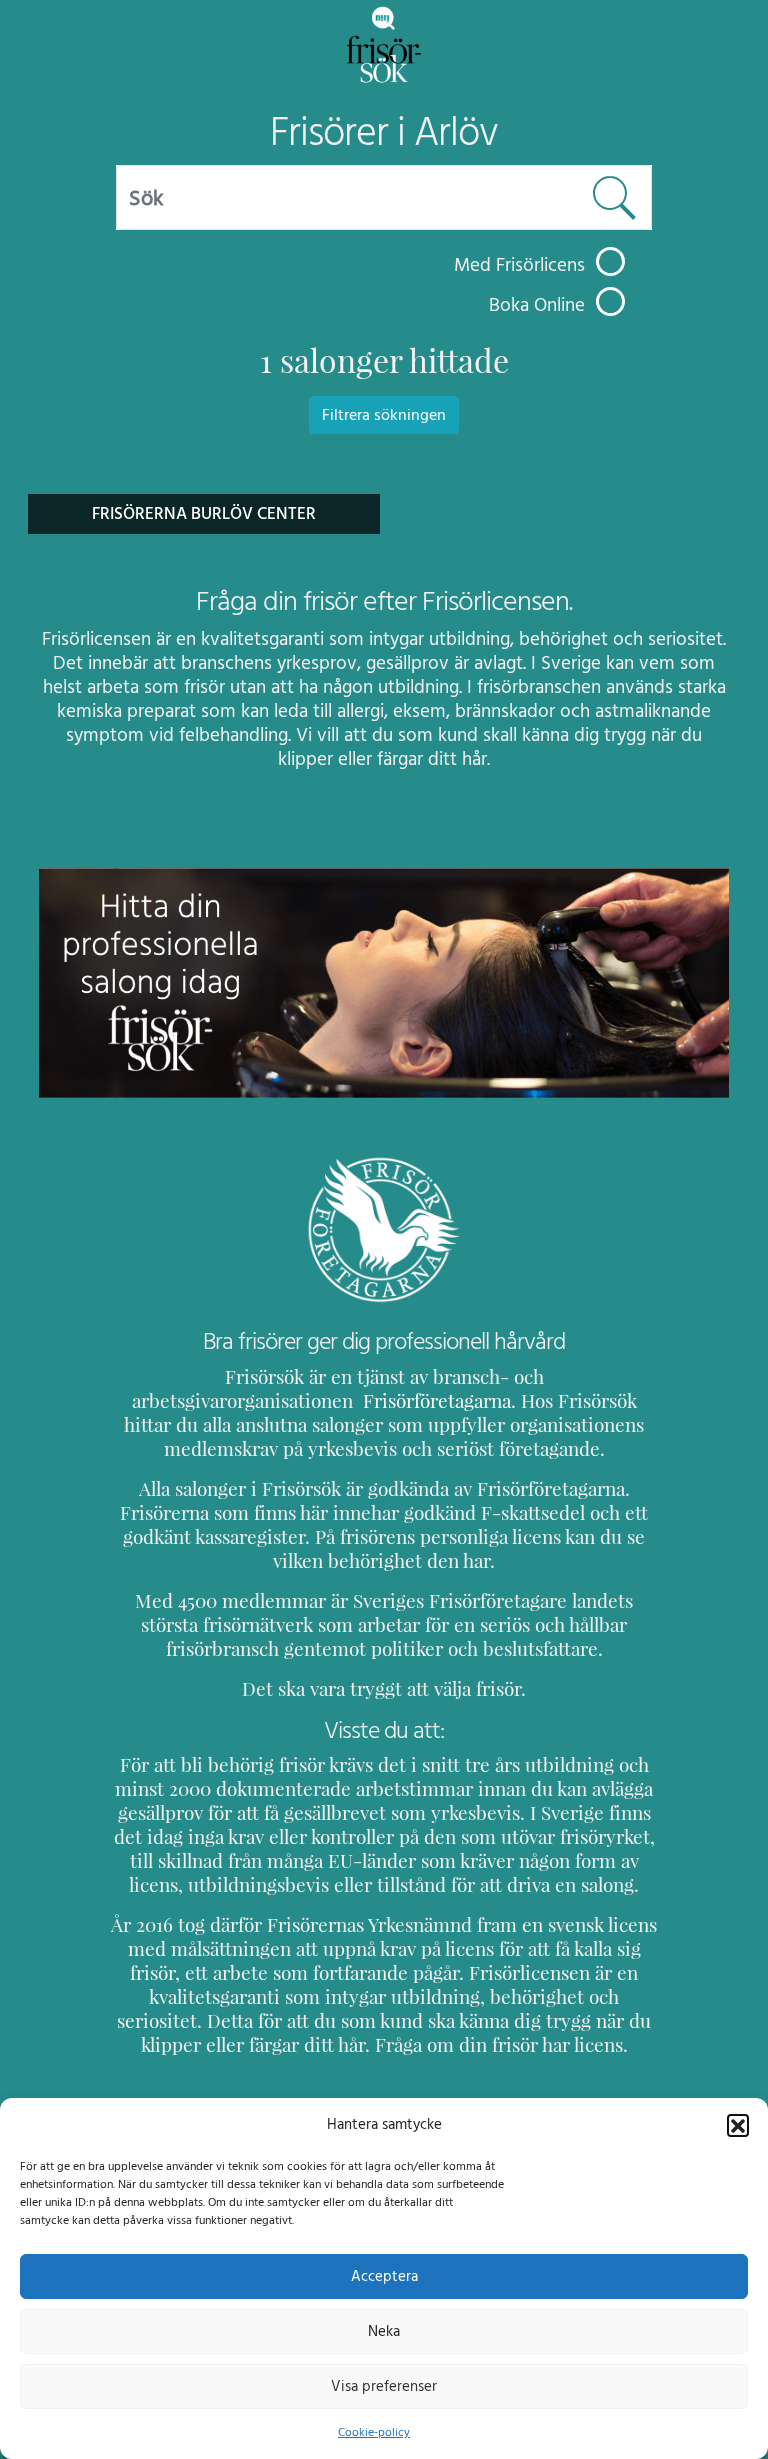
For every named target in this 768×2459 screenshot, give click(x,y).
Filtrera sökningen (384, 415)
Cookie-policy (374, 2432)
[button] (738, 2125)
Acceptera (384, 2276)
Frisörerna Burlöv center (204, 514)
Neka (384, 2331)
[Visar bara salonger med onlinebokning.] (610, 301)
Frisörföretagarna (434, 1401)
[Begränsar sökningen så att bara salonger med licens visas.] (610, 261)
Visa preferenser (384, 2386)
